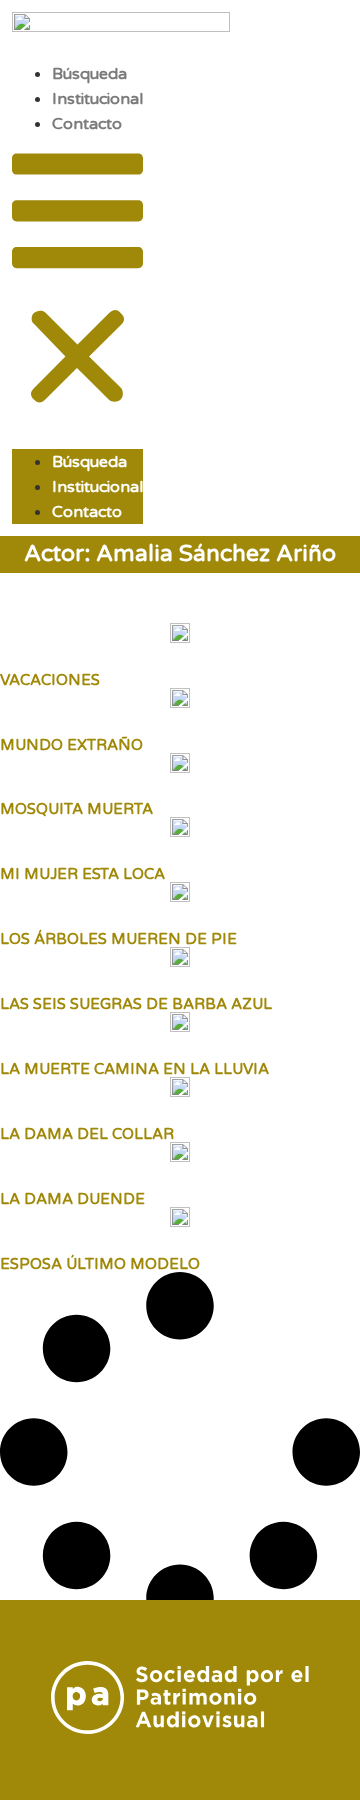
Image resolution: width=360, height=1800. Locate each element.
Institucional (97, 99)
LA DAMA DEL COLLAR (87, 1134)
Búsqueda (89, 74)
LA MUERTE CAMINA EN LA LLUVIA (134, 1069)
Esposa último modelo (100, 1264)
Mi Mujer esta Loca (82, 874)
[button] (77, 282)
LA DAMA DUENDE (72, 1199)
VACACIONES (50, 680)
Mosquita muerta (76, 809)
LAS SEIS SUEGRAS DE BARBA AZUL (136, 1004)
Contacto (87, 124)
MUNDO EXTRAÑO (71, 745)
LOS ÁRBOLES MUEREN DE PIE (118, 939)
